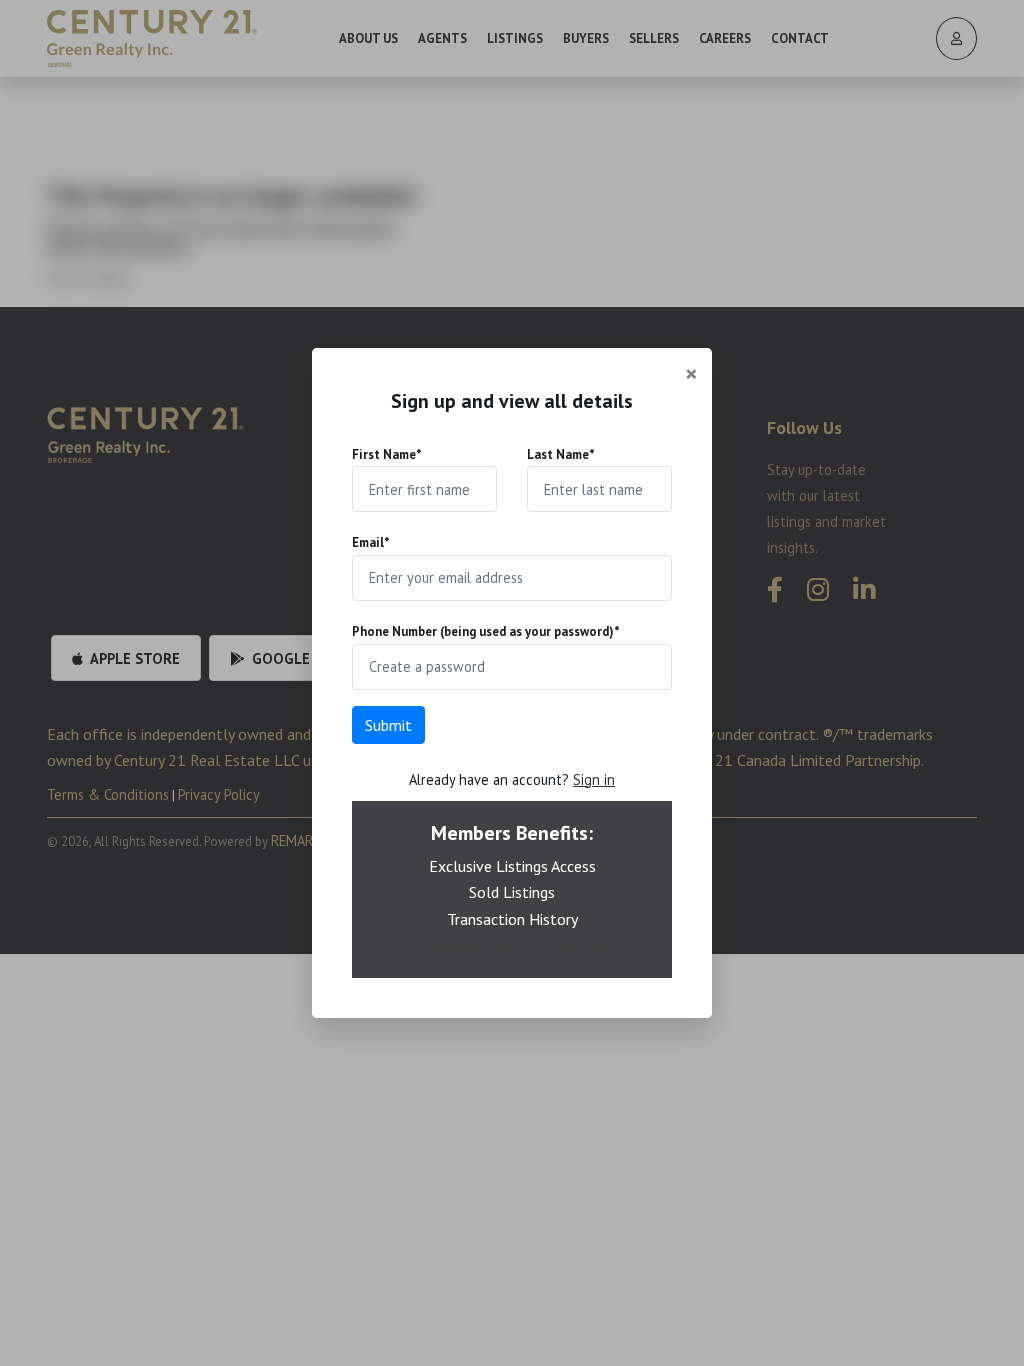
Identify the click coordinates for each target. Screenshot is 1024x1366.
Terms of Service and (475, 946)
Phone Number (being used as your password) (486, 631)
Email (371, 542)
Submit (388, 725)
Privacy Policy (572, 946)
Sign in (594, 779)
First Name (387, 454)
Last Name (561, 454)
